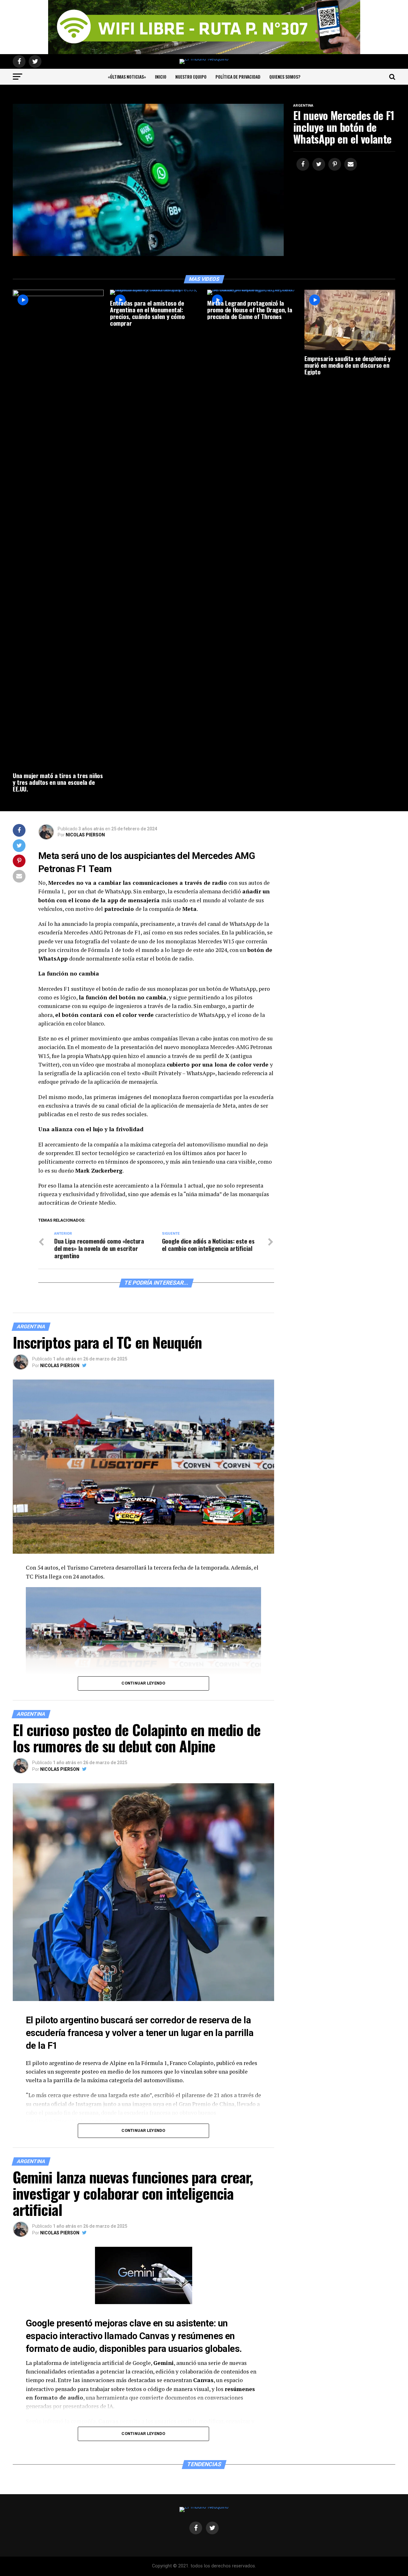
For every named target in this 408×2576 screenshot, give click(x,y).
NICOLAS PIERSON (85, 835)
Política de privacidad (238, 77)
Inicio (161, 77)
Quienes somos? (285, 77)
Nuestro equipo (191, 77)
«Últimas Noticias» (127, 77)
